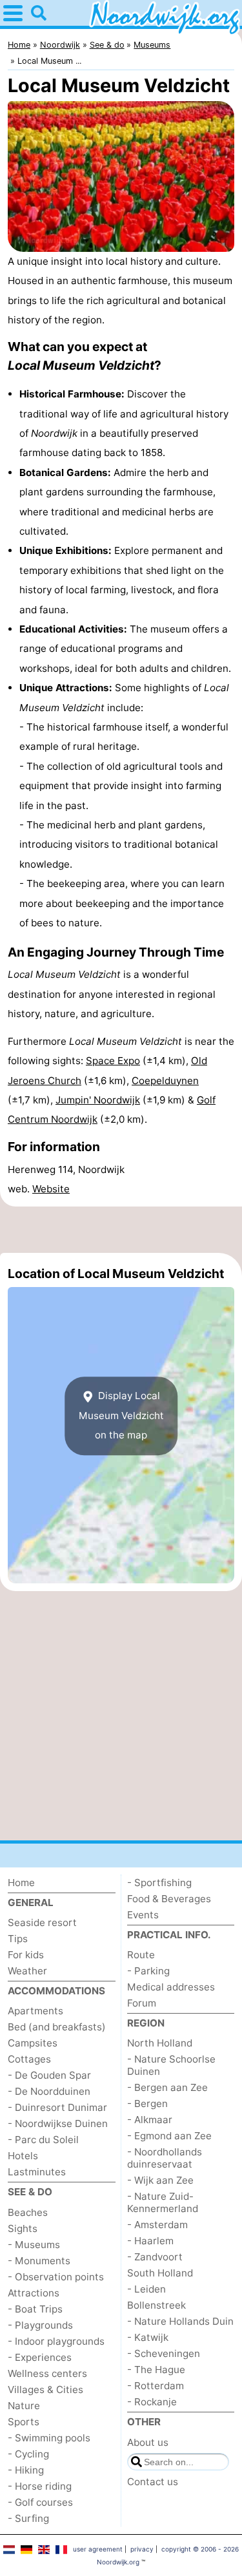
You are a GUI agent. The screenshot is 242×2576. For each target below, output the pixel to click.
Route (141, 1955)
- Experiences (40, 2357)
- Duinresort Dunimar (57, 2107)
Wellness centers (47, 2373)
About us (148, 2442)
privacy (142, 2549)
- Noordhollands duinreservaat (165, 2158)
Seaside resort (42, 1922)
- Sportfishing (159, 1883)
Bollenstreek (156, 2305)
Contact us (153, 2482)
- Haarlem (150, 2241)
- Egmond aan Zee (169, 2136)
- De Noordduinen (49, 2091)
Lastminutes (37, 2172)
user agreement (98, 2549)
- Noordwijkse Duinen (58, 2123)
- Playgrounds (40, 2325)
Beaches (28, 2212)
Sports (24, 2422)
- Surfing (28, 2518)
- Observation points (56, 2277)
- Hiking (26, 2470)
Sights (23, 2228)
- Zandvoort (155, 2257)
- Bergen (147, 2104)
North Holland (160, 2043)
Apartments (35, 2011)
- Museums (34, 2245)
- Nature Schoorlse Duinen (171, 2065)
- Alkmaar (150, 2120)
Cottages (29, 2059)
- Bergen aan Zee (167, 2087)
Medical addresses (171, 1987)
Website (51, 1189)
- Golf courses (40, 2502)
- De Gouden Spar (49, 2075)
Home (21, 1883)
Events (143, 1915)
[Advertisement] (121, 1230)
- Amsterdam (157, 2225)
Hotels (23, 2156)
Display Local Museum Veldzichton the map (121, 1416)
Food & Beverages (169, 1899)
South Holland (160, 2273)
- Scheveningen (164, 2353)
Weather (27, 1971)
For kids (26, 1955)
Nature (24, 2406)
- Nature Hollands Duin (180, 2321)
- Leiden (146, 2289)
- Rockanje (152, 2402)
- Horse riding (40, 2486)
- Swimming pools (49, 2438)
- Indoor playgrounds (56, 2341)
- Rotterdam (156, 2386)
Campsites (33, 2043)
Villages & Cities (45, 2390)
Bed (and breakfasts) (57, 2027)
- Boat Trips (35, 2309)
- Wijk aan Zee (160, 2180)
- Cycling (28, 2454)
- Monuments (39, 2261)
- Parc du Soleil (43, 2140)
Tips (18, 1939)
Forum (142, 2003)
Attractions (34, 2293)
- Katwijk (148, 2337)
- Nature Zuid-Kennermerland (163, 2202)
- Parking (148, 1971)
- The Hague (156, 2370)
